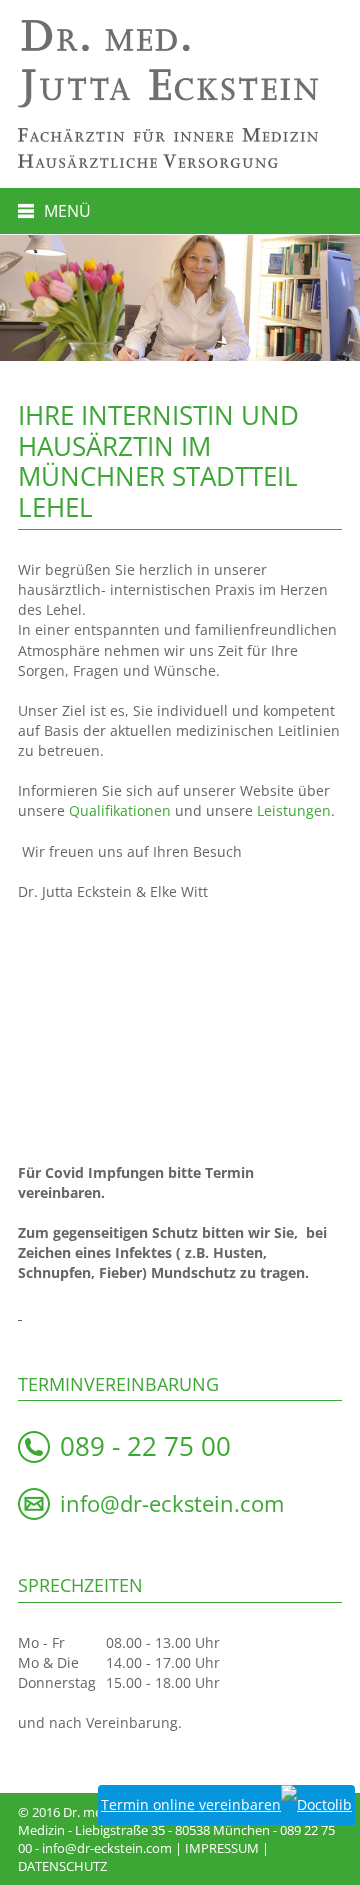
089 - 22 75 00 (145, 1446)
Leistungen (294, 810)
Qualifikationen (120, 810)
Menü (67, 211)
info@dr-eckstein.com (172, 1503)
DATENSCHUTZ (62, 1866)
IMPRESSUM (222, 1848)
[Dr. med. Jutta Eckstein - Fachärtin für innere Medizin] (180, 64)
